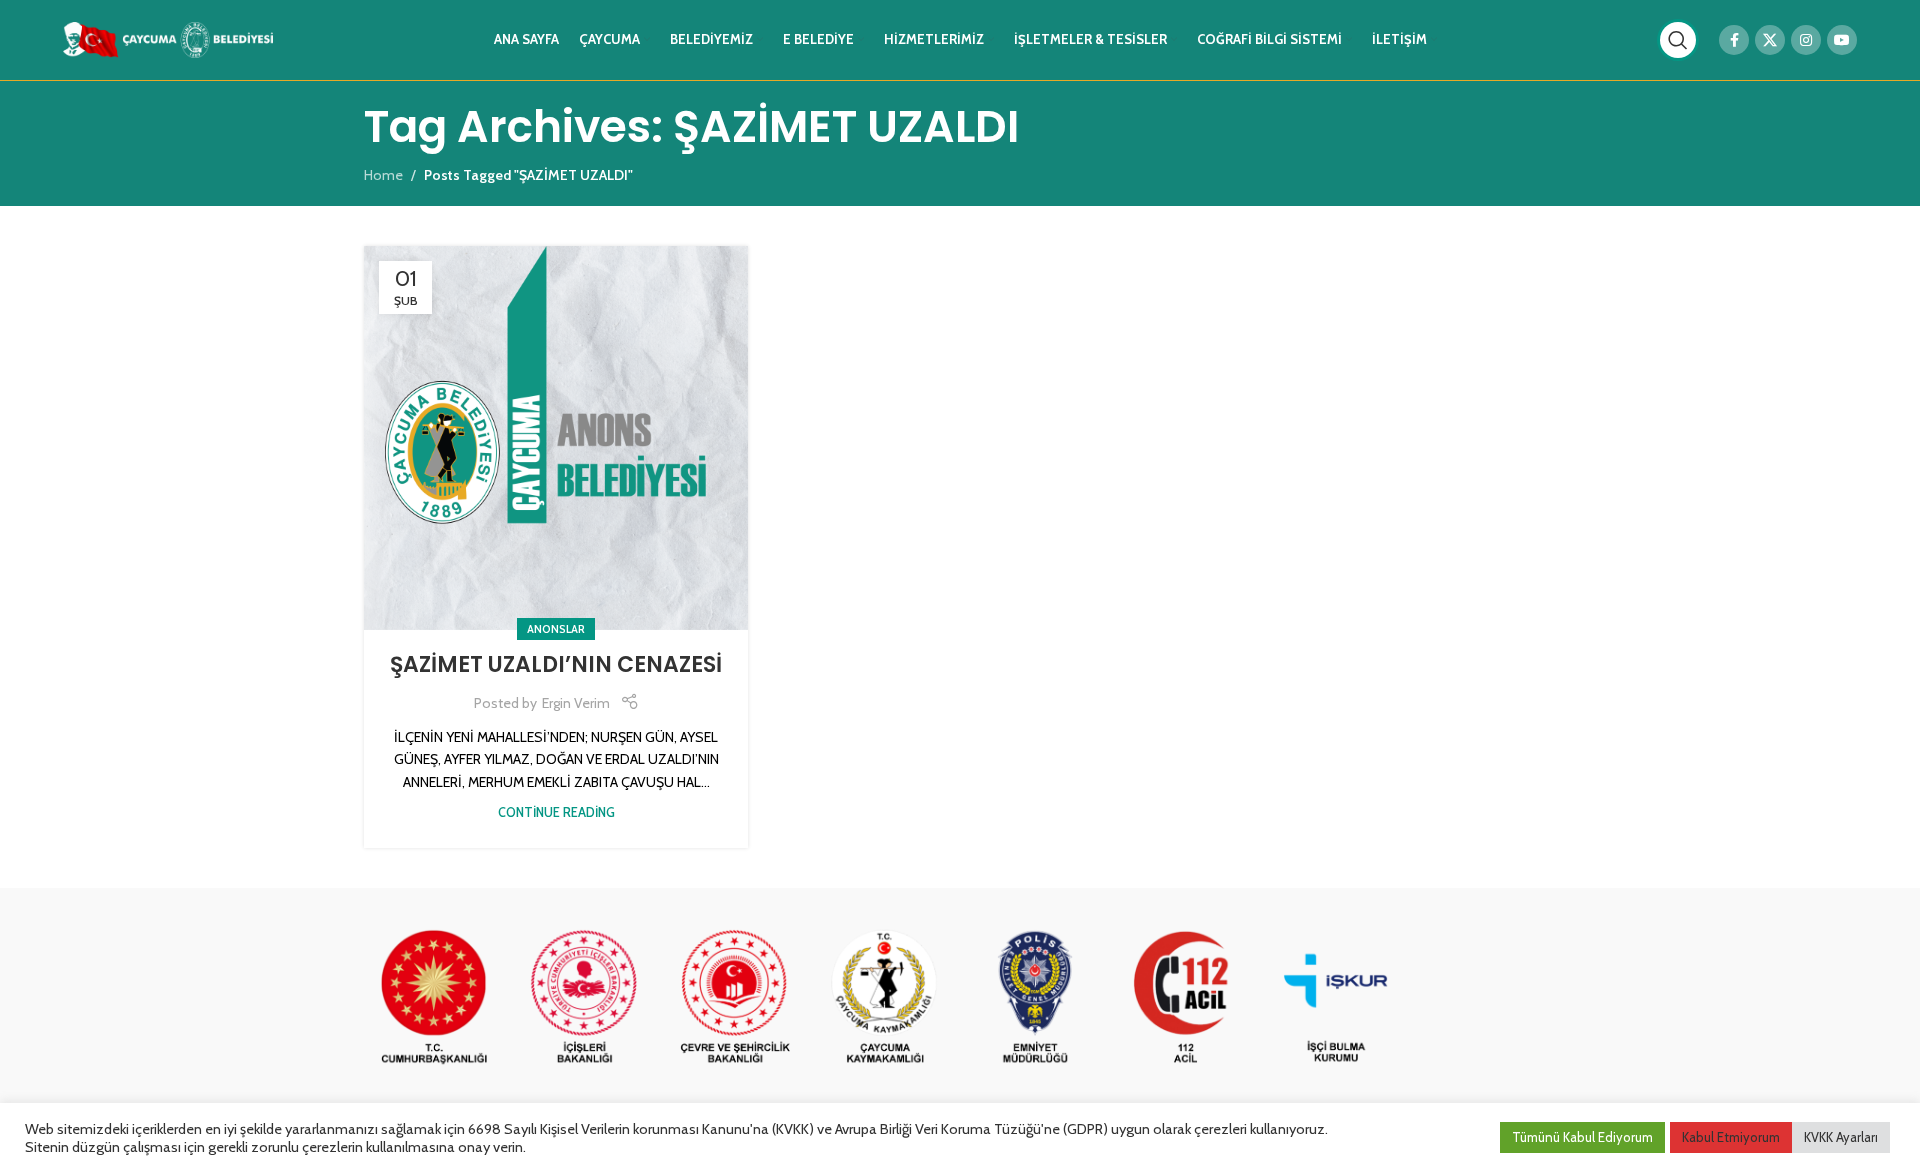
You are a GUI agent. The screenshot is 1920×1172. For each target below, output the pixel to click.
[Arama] (1678, 40)
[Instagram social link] (1806, 40)
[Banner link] (434, 998)
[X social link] (1770, 40)
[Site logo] (168, 38)
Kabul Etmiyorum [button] (1731, 1137)
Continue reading (556, 812)
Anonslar (556, 629)
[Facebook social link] (1734, 40)
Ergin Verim (576, 703)
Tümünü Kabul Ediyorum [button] (1582, 1137)
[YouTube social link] (1842, 40)
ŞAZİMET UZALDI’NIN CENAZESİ (556, 664)
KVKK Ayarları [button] (1841, 1137)
